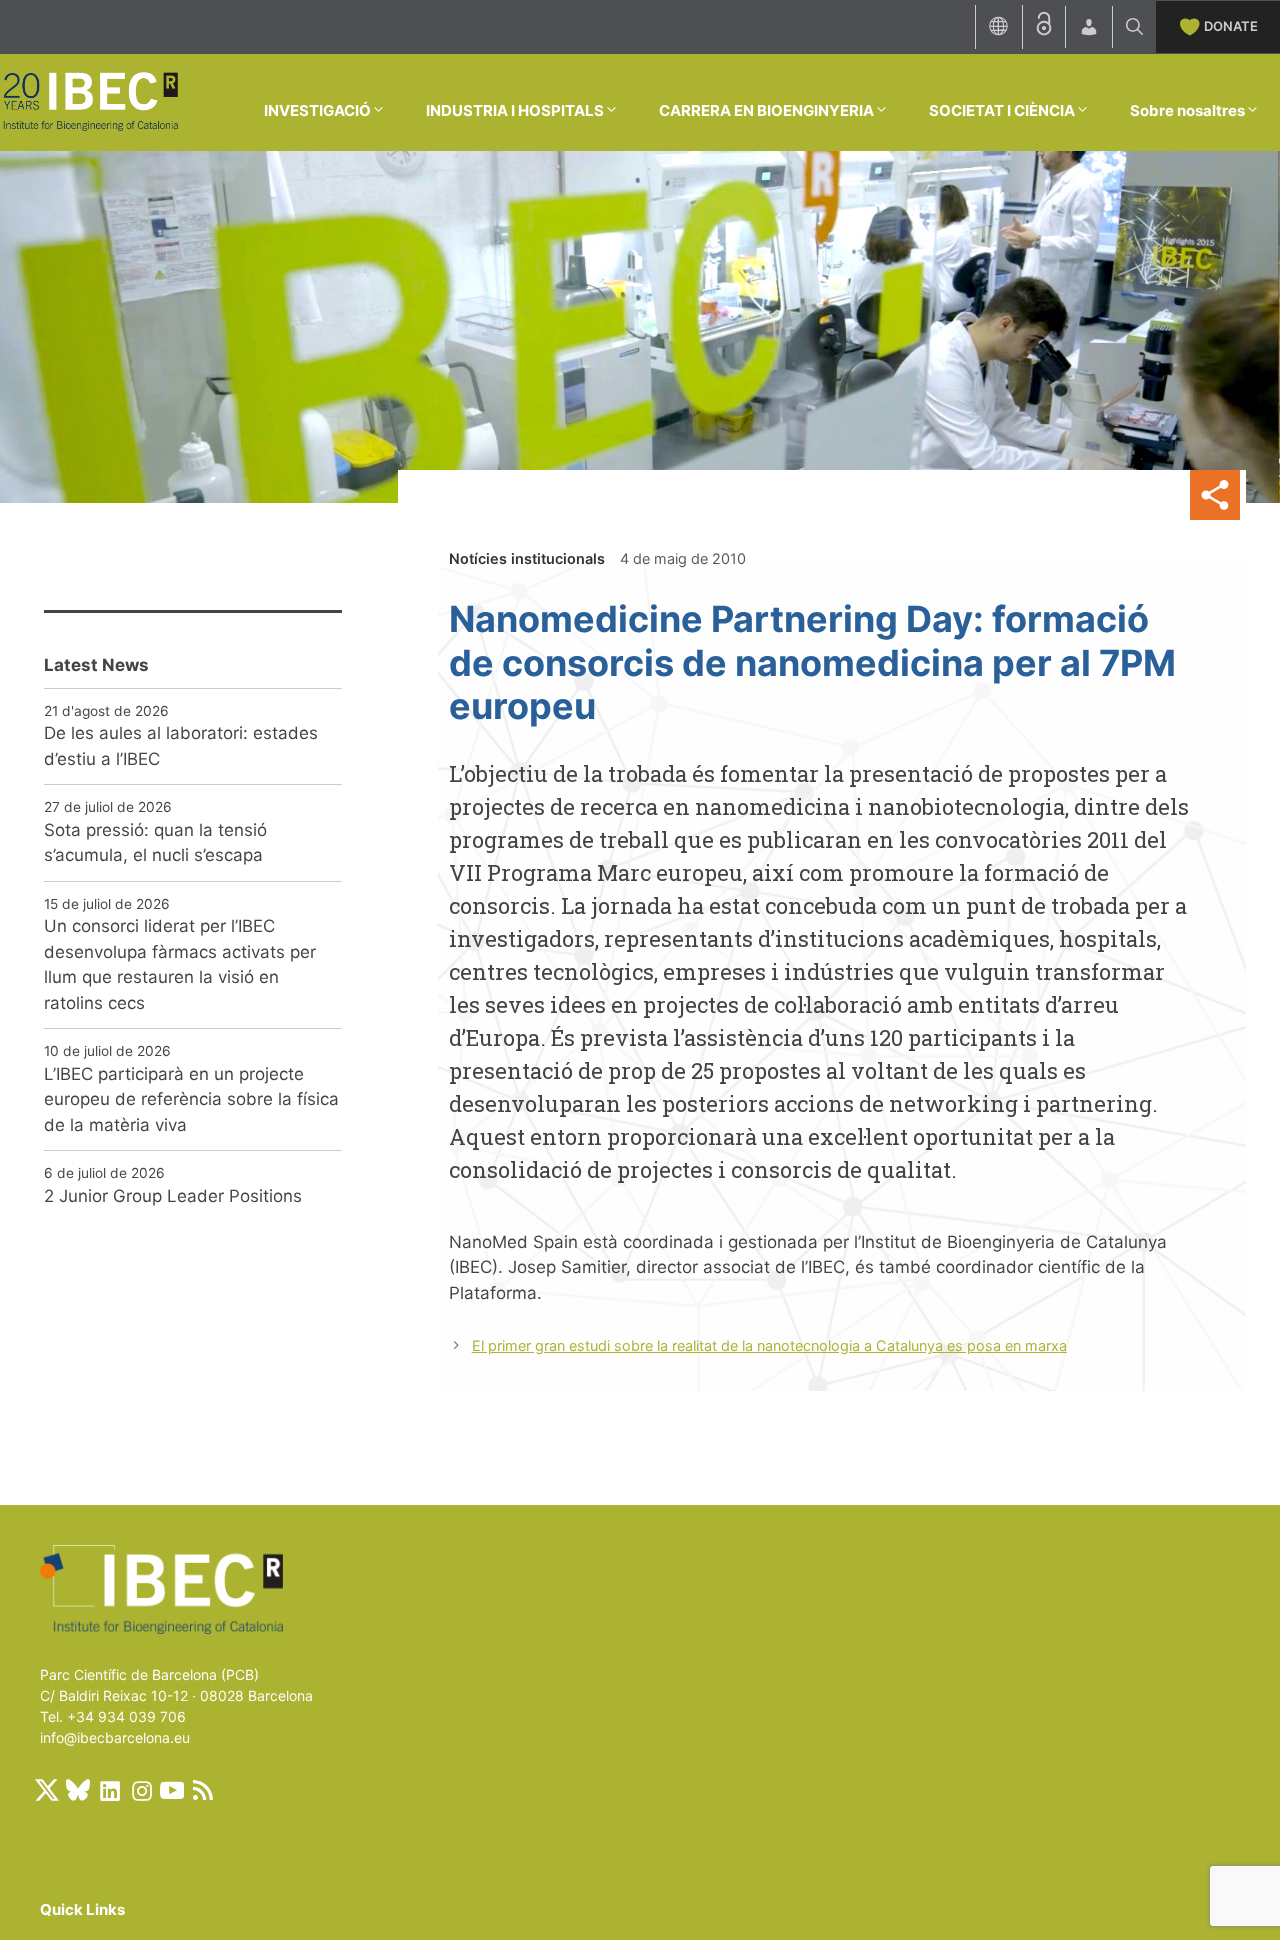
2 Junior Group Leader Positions (173, 1196)
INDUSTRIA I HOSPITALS (515, 110)
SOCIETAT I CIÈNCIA (1002, 110)
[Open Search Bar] (1134, 27)
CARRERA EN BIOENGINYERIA (766, 110)
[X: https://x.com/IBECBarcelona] (47, 1790)
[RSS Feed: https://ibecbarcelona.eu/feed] (203, 1790)
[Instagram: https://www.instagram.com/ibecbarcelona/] (141, 1790)
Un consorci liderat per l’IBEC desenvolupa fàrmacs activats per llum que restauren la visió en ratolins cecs (180, 964)
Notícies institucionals (527, 558)
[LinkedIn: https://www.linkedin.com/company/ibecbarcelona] (109, 1790)
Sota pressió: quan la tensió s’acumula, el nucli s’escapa (155, 843)
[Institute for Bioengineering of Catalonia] (90, 101)
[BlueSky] (78, 1790)
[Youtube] (172, 1790)
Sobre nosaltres (1187, 110)
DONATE (1231, 26)
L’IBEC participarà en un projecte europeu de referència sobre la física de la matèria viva (191, 1099)
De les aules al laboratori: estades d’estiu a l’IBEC (181, 746)
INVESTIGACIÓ (317, 110)
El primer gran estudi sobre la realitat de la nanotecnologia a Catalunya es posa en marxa (769, 1345)
